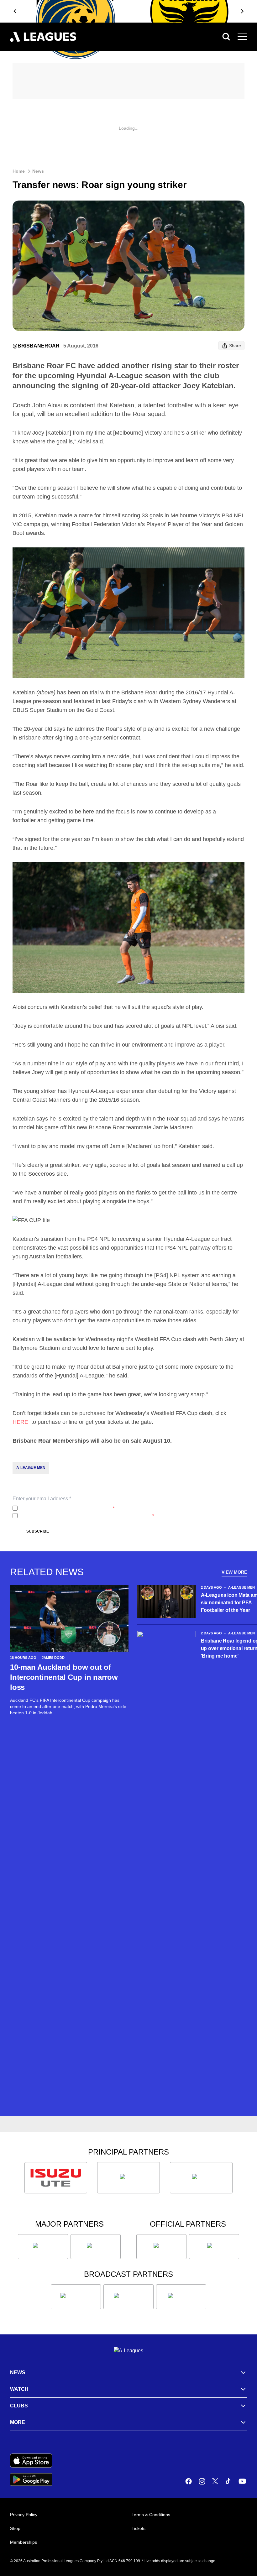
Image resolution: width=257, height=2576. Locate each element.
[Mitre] (161, 2247)
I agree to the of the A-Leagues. (67, 1508)
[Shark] (201, 2178)
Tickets (139, 2528)
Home (19, 171)
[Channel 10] (76, 2297)
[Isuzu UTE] (56, 2178)
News (38, 171)
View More (234, 1572)
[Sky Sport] (181, 2297)
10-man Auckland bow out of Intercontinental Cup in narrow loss (64, 1677)
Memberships (24, 2542)
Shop (15, 2528)
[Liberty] (43, 2247)
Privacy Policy (62, 1508)
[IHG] (214, 2247)
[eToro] (96, 2247)
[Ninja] (128, 2178)
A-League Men (31, 1468)
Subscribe (38, 1531)
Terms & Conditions (151, 2515)
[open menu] (242, 37)
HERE (21, 1422)
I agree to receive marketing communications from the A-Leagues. (87, 1516)
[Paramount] (128, 2297)
